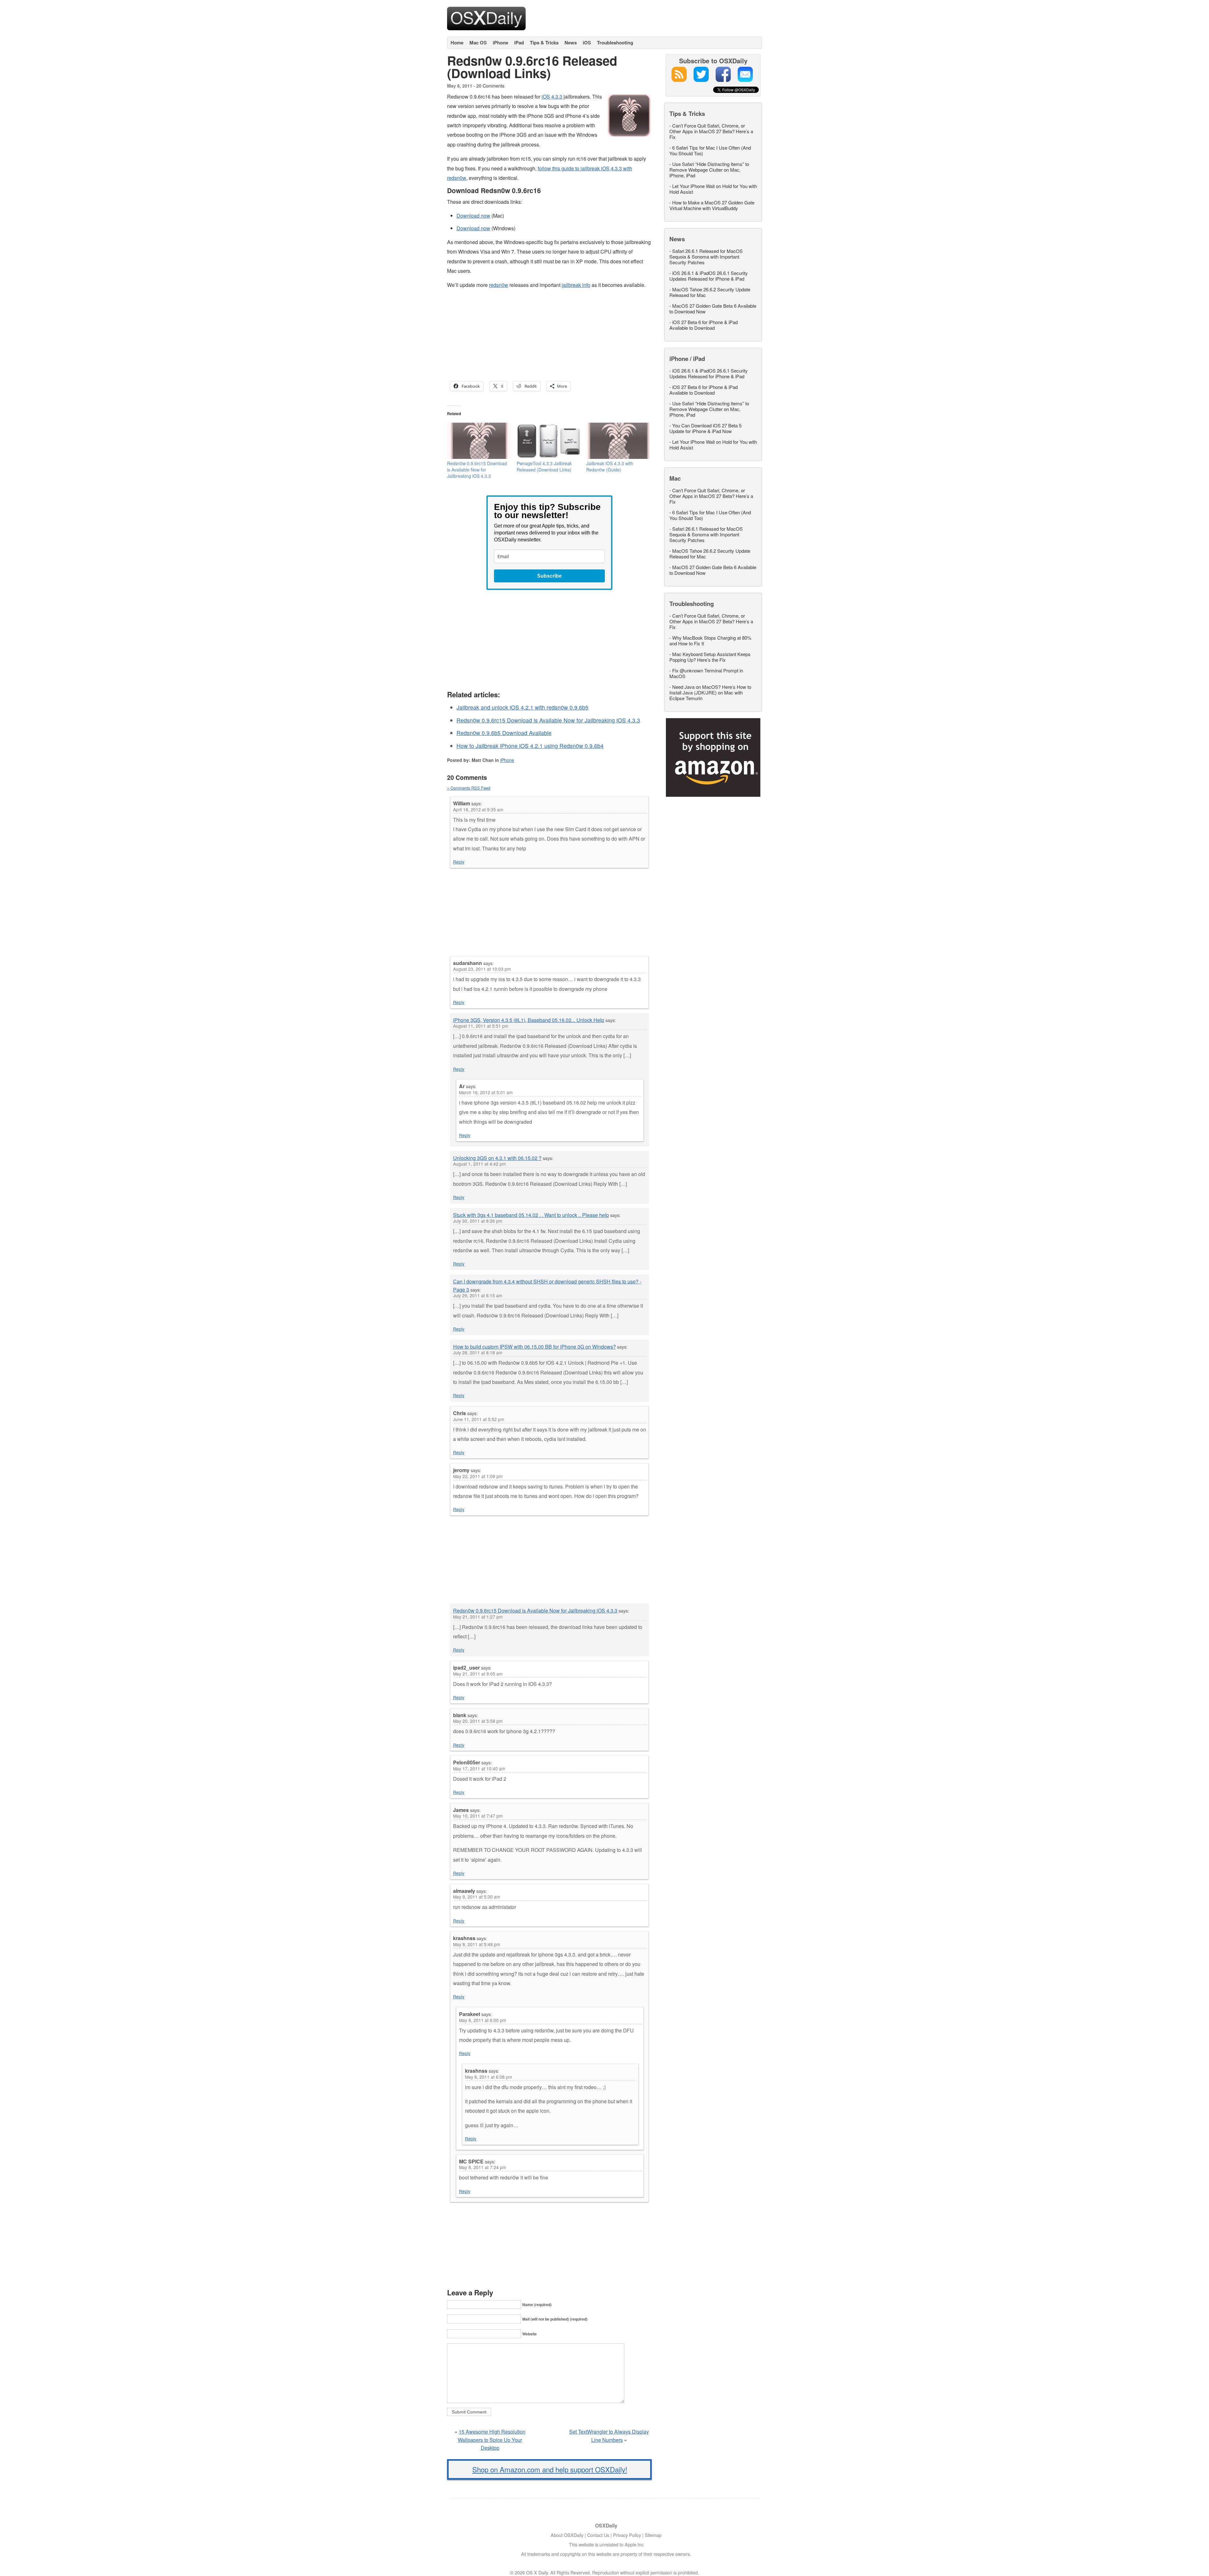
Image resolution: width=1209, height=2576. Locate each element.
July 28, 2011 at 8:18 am (478, 1352)
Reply (459, 862)
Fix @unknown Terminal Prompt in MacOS (706, 673)
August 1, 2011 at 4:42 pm (479, 1164)
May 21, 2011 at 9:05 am (478, 1674)
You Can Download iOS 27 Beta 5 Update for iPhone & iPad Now (705, 428)
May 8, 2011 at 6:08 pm (488, 2077)
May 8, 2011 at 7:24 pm (482, 2167)
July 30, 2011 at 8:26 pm (478, 1221)
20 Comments (490, 86)
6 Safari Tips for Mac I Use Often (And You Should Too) (710, 150)
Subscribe (549, 576)
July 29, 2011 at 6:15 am (478, 1295)
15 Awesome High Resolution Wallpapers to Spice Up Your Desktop (492, 2440)
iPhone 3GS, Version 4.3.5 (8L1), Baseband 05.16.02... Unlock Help (529, 1020)
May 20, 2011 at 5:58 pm (478, 1721)
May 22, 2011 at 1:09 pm (478, 1476)
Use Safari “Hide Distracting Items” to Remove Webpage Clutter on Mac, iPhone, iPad (709, 170)
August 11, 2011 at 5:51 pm (481, 1026)
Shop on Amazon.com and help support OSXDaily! (550, 2469)
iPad (519, 43)
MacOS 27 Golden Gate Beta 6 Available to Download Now (713, 308)
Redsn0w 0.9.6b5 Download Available (504, 733)
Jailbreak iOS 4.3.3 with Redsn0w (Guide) (610, 466)
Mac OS (478, 43)
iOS (587, 43)
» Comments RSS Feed (469, 788)
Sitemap (653, 2535)
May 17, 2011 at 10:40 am (479, 1768)
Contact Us (598, 2535)
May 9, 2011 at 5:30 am (477, 1897)
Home (457, 43)
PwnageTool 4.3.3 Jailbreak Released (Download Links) (544, 466)
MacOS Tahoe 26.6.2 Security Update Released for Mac (710, 292)
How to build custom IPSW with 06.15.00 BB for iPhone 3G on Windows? (534, 1347)
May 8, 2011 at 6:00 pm (482, 2020)
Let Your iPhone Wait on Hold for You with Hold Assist (713, 189)
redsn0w (499, 285)
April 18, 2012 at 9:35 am (478, 809)
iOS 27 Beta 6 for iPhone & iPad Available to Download (704, 325)
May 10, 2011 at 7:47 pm (478, 1816)
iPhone (500, 43)
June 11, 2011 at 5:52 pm (479, 1419)
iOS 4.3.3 (552, 97)
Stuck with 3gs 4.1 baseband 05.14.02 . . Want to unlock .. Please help (531, 1215)
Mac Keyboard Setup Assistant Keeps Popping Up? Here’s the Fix (710, 657)
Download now (473, 216)
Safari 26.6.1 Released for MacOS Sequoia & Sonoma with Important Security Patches (706, 257)
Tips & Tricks (544, 43)
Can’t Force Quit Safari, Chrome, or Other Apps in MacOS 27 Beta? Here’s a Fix (711, 131)
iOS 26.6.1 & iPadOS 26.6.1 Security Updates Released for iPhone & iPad (709, 276)
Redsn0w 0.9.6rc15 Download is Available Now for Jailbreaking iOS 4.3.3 (477, 470)
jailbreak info (576, 285)
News (571, 43)
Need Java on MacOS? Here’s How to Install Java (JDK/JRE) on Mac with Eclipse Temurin (710, 692)
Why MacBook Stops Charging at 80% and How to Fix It (710, 640)
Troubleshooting (615, 43)
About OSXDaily (567, 2535)
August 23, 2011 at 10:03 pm (482, 969)
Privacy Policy (627, 2535)
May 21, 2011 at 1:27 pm (478, 1617)
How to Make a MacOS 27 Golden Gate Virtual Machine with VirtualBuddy (712, 205)
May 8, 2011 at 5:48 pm (477, 1944)
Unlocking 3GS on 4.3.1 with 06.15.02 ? (497, 1158)
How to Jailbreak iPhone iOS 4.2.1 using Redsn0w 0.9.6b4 (530, 746)
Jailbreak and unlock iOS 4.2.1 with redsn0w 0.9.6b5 (522, 707)
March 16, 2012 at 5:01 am (486, 1092)
